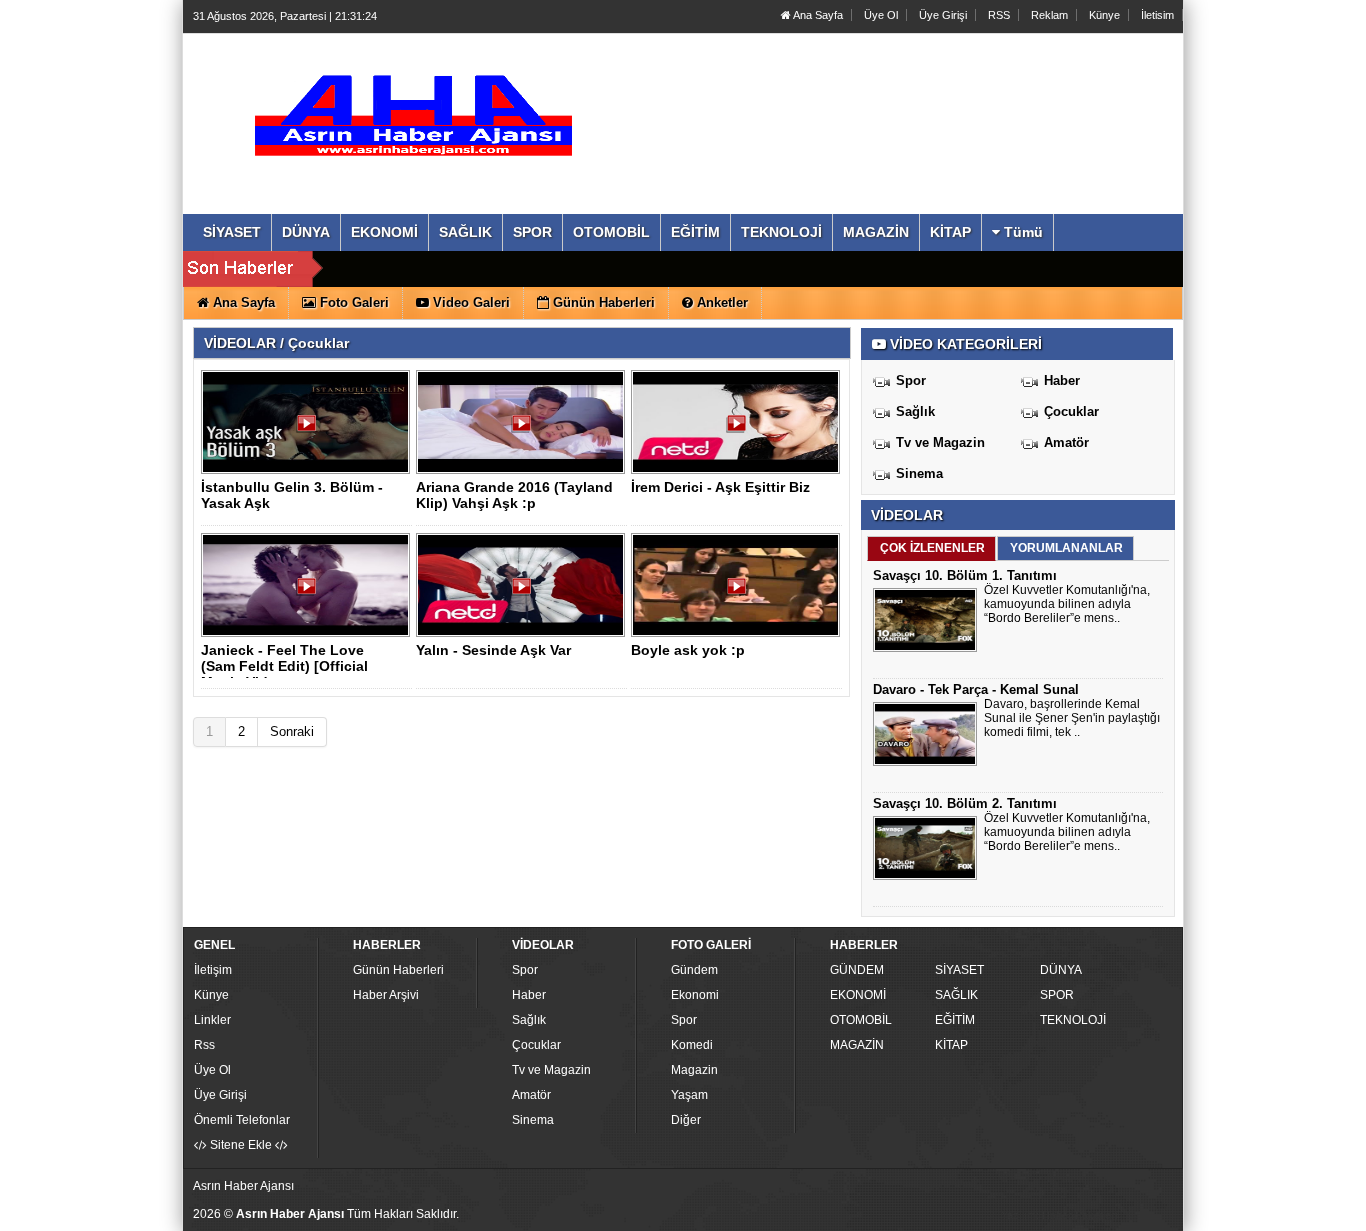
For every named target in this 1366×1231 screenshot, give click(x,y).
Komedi (692, 1045)
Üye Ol (881, 15)
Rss (204, 1045)
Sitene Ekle (241, 1145)
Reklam (1049, 15)
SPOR (1057, 995)
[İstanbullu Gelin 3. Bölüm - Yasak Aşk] (309, 430)
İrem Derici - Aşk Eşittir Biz (720, 487)
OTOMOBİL (861, 1020)
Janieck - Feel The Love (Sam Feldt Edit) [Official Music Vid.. (284, 666)
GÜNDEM (857, 970)
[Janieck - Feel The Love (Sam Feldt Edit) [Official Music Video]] (309, 593)
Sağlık (915, 411)
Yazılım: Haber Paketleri (1059, 1215)
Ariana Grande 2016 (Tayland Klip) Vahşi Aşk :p (514, 495)
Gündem (694, 970)
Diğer (686, 1120)
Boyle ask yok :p (688, 650)
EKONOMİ (858, 995)
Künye (1104, 15)
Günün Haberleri (398, 970)
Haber (1062, 380)
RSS (999, 15)
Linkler (212, 1020)
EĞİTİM (955, 1020)
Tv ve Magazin (940, 442)
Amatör (1066, 442)
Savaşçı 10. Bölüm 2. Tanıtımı (965, 803)
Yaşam (689, 1095)
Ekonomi (695, 995)
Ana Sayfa (817, 15)
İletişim (213, 970)
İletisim (1157, 15)
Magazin (694, 1070)
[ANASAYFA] (411, 103)
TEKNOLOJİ (1073, 1020)
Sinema (919, 473)
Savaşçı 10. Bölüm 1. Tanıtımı (965, 575)
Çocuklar (1071, 411)
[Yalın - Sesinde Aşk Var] (524, 593)
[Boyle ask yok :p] (739, 593)
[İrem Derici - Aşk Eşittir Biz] (739, 430)
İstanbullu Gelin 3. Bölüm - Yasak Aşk (292, 495)
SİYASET (959, 970)
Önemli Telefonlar (242, 1120)
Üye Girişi (943, 15)
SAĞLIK (956, 995)
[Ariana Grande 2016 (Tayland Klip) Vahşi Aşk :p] (524, 430)
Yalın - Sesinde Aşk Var (493, 650)
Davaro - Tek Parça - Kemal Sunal (976, 689)
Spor (911, 380)
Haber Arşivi (386, 995)
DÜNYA (1061, 970)
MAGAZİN (857, 1045)
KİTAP (951, 1045)
